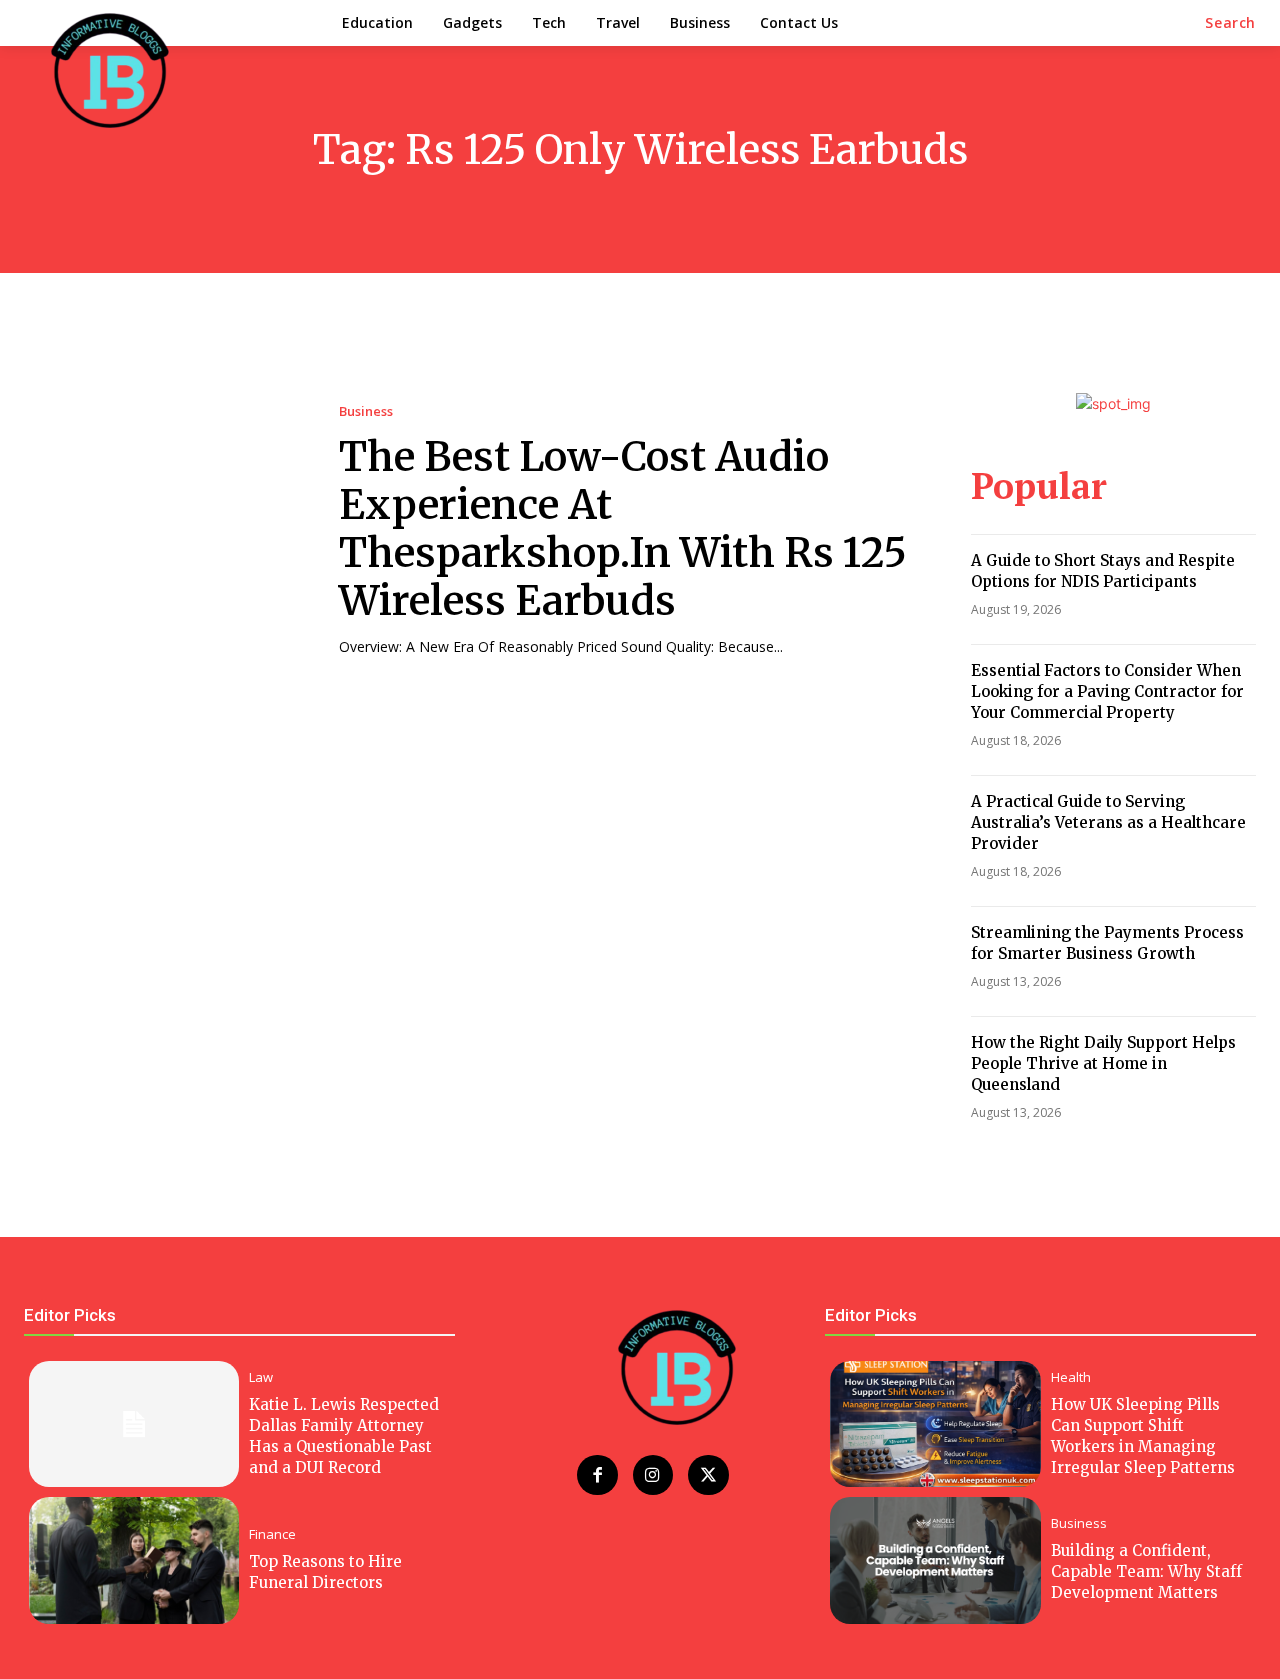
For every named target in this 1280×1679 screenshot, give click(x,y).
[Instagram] (653, 1475)
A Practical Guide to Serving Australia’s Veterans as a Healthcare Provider (1108, 822)
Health (1071, 1377)
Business (366, 411)
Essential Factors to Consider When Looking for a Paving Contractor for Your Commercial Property (1107, 691)
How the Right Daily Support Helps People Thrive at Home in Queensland (1103, 1063)
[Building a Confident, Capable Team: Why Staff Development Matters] (935, 1560)
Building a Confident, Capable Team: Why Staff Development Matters (1146, 1571)
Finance (272, 1534)
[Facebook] (597, 1475)
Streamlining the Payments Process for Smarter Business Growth (1107, 943)
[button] (1230, 23)
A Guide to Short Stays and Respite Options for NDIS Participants (1103, 571)
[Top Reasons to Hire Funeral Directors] (134, 1560)
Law (261, 1377)
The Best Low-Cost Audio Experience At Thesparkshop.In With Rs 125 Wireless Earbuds (623, 529)
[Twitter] (708, 1475)
